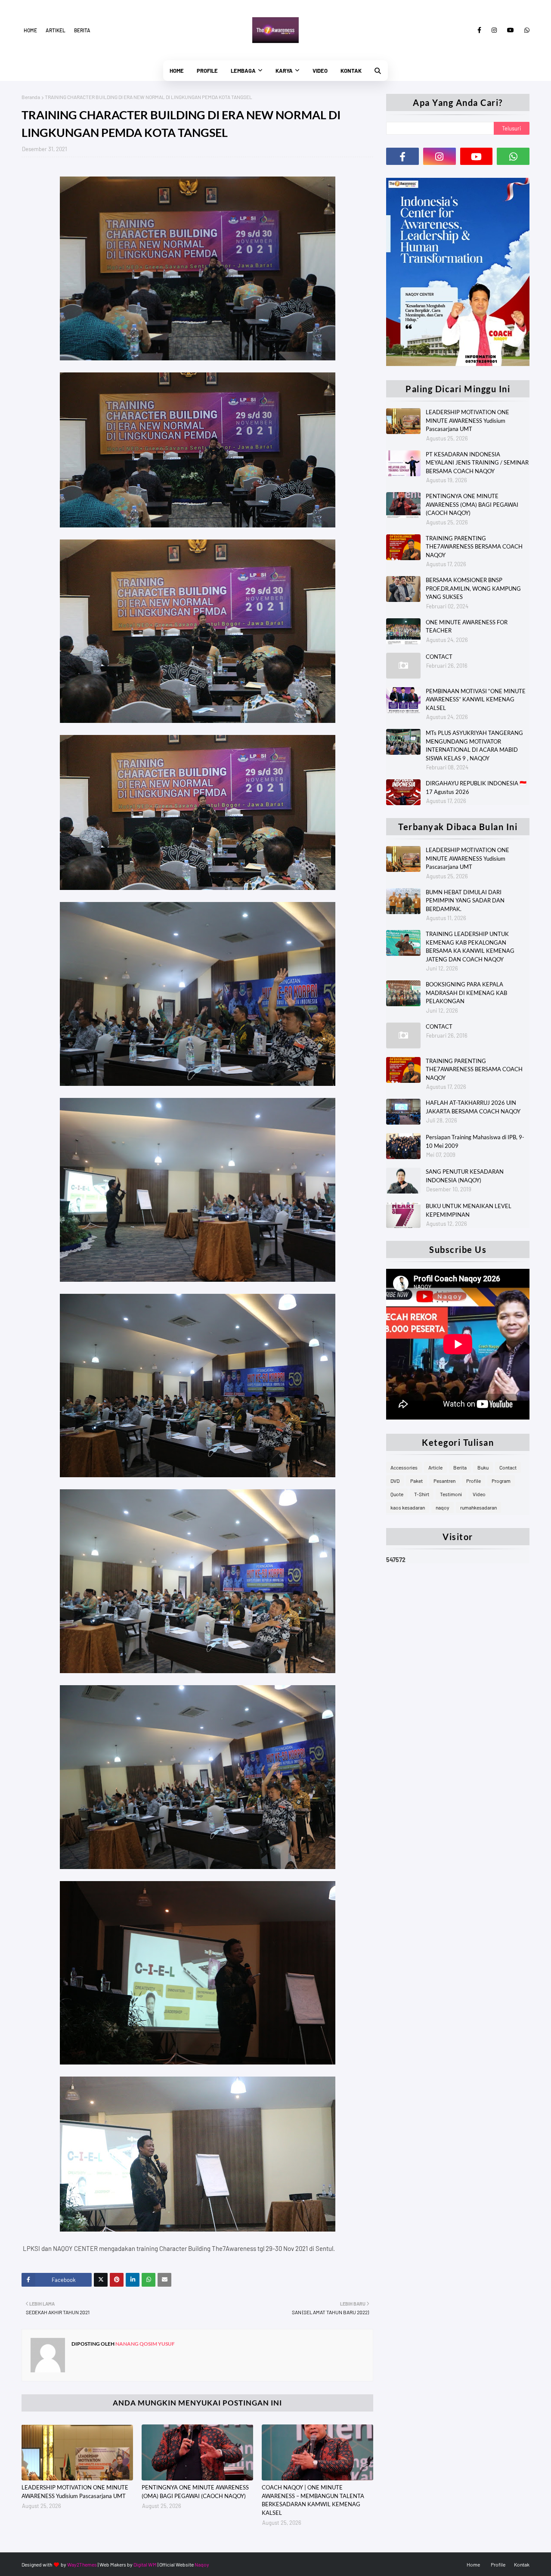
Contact (508, 1467)
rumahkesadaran (478, 1507)
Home (30, 30)
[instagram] (494, 30)
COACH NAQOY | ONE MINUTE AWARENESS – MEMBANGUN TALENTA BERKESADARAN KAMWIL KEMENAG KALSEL (313, 2500)
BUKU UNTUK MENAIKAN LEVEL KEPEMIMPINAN (469, 1210)
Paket (416, 1481)
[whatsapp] (525, 30)
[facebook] (479, 30)
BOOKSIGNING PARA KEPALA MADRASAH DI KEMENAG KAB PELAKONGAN (466, 993)
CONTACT (439, 657)
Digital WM (145, 2564)
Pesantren (444, 1481)
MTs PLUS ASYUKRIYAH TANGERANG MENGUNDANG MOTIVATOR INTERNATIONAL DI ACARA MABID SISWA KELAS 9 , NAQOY (474, 746)
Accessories (404, 1467)
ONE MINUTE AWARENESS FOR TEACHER (467, 626)
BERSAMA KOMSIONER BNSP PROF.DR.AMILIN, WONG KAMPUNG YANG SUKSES (473, 588)
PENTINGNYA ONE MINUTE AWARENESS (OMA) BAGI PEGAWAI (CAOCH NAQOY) (195, 2492)
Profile (474, 1481)
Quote (397, 1494)
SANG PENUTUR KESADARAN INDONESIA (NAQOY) (465, 1176)
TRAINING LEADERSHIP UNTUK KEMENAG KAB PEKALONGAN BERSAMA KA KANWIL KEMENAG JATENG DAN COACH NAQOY (470, 947)
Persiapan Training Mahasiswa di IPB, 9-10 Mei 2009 (475, 1141)
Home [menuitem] (177, 71)
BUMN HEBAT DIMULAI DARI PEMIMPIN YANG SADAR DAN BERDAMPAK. (465, 901)
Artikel (56, 30)
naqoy (443, 1507)
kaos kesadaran (408, 1507)
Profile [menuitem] (207, 71)
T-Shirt (422, 1494)
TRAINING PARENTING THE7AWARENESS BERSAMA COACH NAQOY (474, 547)
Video (479, 1494)
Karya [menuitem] (284, 71)
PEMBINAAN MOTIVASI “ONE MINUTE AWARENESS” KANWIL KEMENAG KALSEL (476, 699)
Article (435, 1467)
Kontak (522, 2564)
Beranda (31, 97)
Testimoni (451, 1494)
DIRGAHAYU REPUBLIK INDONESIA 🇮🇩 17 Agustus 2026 (476, 787)
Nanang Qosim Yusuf (145, 2344)
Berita (82, 30)
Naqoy (202, 2564)
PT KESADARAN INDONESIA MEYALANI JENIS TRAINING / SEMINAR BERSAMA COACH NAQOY (477, 463)
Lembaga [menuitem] (243, 71)
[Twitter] (101, 2280)
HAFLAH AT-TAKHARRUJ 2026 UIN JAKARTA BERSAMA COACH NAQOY (473, 1107)
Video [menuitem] (320, 71)
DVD (395, 1481)
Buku (483, 1467)
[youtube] (511, 30)
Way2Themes (82, 2564)
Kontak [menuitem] (351, 71)
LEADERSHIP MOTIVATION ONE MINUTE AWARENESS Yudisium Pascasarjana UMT (75, 2492)
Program (501, 1481)
